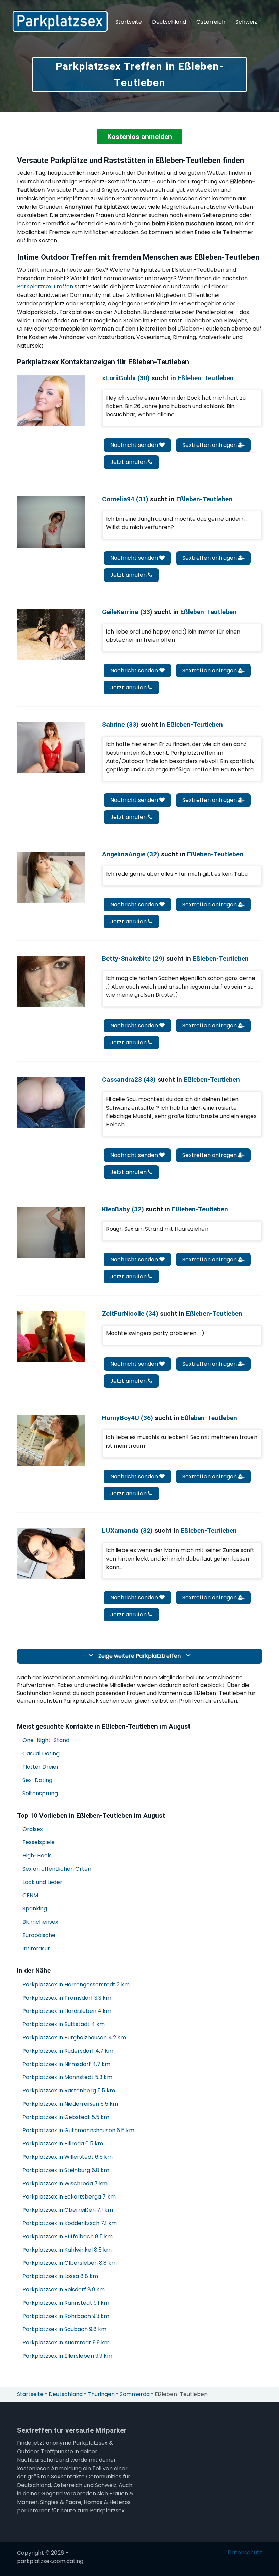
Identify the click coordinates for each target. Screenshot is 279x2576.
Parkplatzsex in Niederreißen (70, 2104)
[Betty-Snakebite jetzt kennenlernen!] (51, 981)
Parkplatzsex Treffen (45, 287)
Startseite (129, 22)
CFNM (30, 1895)
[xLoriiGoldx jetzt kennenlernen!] (51, 401)
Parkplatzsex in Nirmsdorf (66, 2064)
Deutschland (169, 22)
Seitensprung (40, 1793)
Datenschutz (245, 2553)
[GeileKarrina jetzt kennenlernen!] (51, 635)
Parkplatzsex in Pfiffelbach (68, 2236)
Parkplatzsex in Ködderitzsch (70, 2223)
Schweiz (246, 22)
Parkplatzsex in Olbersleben (70, 2263)
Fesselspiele (39, 1842)
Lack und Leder (42, 1882)
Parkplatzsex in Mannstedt (67, 2077)
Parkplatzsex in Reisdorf (64, 2289)
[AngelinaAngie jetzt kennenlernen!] (51, 877)
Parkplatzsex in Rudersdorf (68, 2051)
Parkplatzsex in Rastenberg (69, 2091)
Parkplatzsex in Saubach (64, 2329)
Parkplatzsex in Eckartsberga (69, 2197)
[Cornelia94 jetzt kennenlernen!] (51, 522)
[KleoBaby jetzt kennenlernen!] (51, 1232)
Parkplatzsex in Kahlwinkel (67, 2250)
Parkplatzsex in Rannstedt (66, 2303)
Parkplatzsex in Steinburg (66, 2170)
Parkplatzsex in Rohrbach (66, 2316)
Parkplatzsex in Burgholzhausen (74, 2038)
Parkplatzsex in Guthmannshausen (78, 2130)
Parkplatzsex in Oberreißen (68, 2210)
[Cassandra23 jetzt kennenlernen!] (51, 1102)
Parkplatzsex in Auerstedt (66, 2343)
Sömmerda (135, 2394)
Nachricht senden (135, 445)
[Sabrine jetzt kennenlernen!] (51, 747)
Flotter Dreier (41, 1767)
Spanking (35, 1909)
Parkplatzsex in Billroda (63, 2144)
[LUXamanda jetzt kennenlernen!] (51, 1553)
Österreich (211, 22)
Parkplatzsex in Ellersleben (67, 2356)
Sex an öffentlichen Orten (57, 1869)
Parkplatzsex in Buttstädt (64, 2024)
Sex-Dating (37, 1780)
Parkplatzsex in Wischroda (65, 2183)
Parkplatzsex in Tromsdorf (67, 1998)
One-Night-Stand (46, 1740)
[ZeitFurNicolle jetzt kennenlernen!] (51, 1336)
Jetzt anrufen (129, 462)
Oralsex (33, 1829)
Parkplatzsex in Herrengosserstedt (76, 1984)
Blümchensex (40, 1922)
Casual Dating (41, 1754)
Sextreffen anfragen (210, 445)
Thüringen (101, 2394)
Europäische (39, 1935)
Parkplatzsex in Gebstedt (66, 2117)
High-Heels (37, 1856)
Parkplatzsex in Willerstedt (68, 2157)
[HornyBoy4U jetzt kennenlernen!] (51, 1441)
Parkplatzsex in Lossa (60, 2276)
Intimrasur (36, 1948)
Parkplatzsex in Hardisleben (67, 2011)
